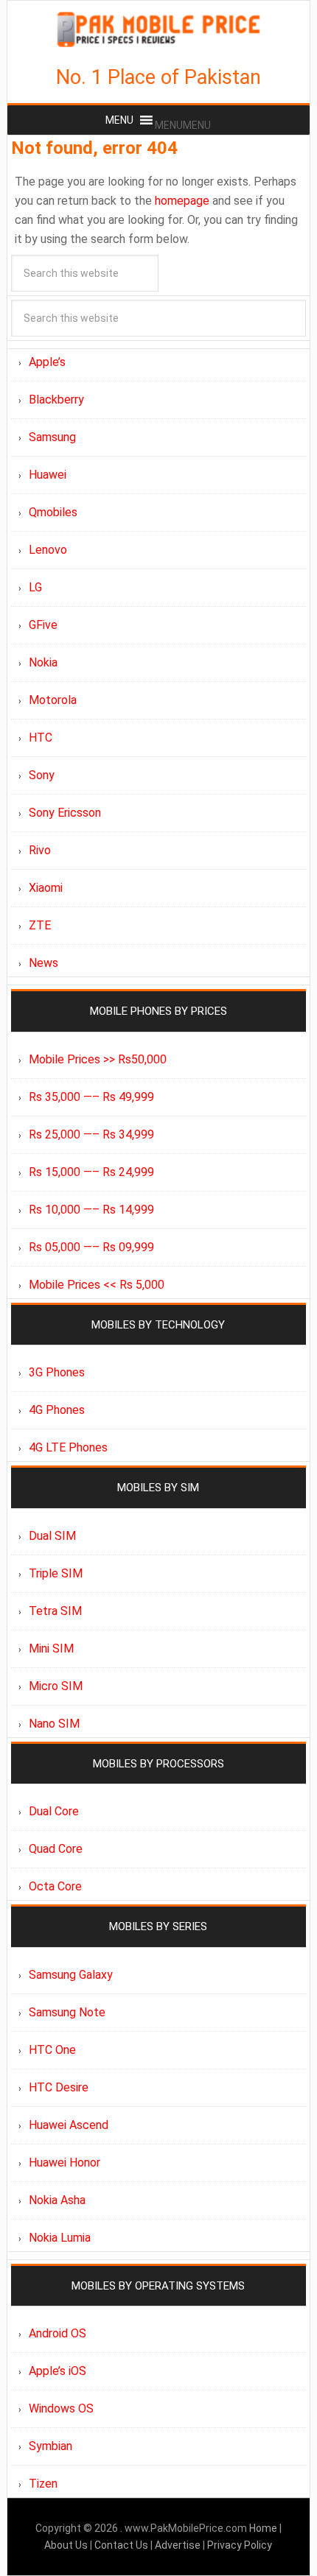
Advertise (178, 2545)
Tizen (43, 2484)
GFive (43, 625)
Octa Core (55, 1886)
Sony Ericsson (65, 813)
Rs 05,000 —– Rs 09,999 (91, 1247)
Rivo (40, 850)
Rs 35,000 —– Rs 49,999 (91, 1097)
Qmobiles (53, 512)
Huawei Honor (65, 2162)
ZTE (40, 925)
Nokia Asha (57, 2200)
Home (264, 2528)
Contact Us (122, 2545)
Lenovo (48, 550)
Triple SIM (56, 1573)
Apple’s (47, 362)
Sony (42, 775)
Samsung (52, 437)
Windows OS (61, 2408)
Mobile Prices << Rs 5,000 (97, 1285)
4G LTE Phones (68, 1447)
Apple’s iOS (58, 2371)
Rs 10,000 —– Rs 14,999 (91, 1210)
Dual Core (54, 1811)
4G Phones (57, 1410)
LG (35, 587)
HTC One (52, 2050)
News (43, 963)
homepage (182, 201)
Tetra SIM (55, 1611)
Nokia (43, 662)
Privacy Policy (240, 2545)
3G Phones (57, 1372)
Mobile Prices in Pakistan (159, 29)
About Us (67, 2545)
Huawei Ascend (69, 2125)
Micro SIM (56, 1686)
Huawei (48, 475)
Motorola (53, 700)
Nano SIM (54, 1724)
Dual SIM (52, 1536)
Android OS (58, 2333)
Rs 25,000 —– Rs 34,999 (91, 1134)
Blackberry (56, 400)
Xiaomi (46, 888)
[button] (183, 125)
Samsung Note (67, 2012)
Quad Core (56, 1849)
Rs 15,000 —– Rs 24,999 (91, 1172)
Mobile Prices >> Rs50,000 (98, 1059)
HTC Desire (59, 2087)
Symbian (50, 2446)
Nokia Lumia (60, 2238)
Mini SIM (51, 1648)
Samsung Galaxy (71, 1975)
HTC (41, 738)
